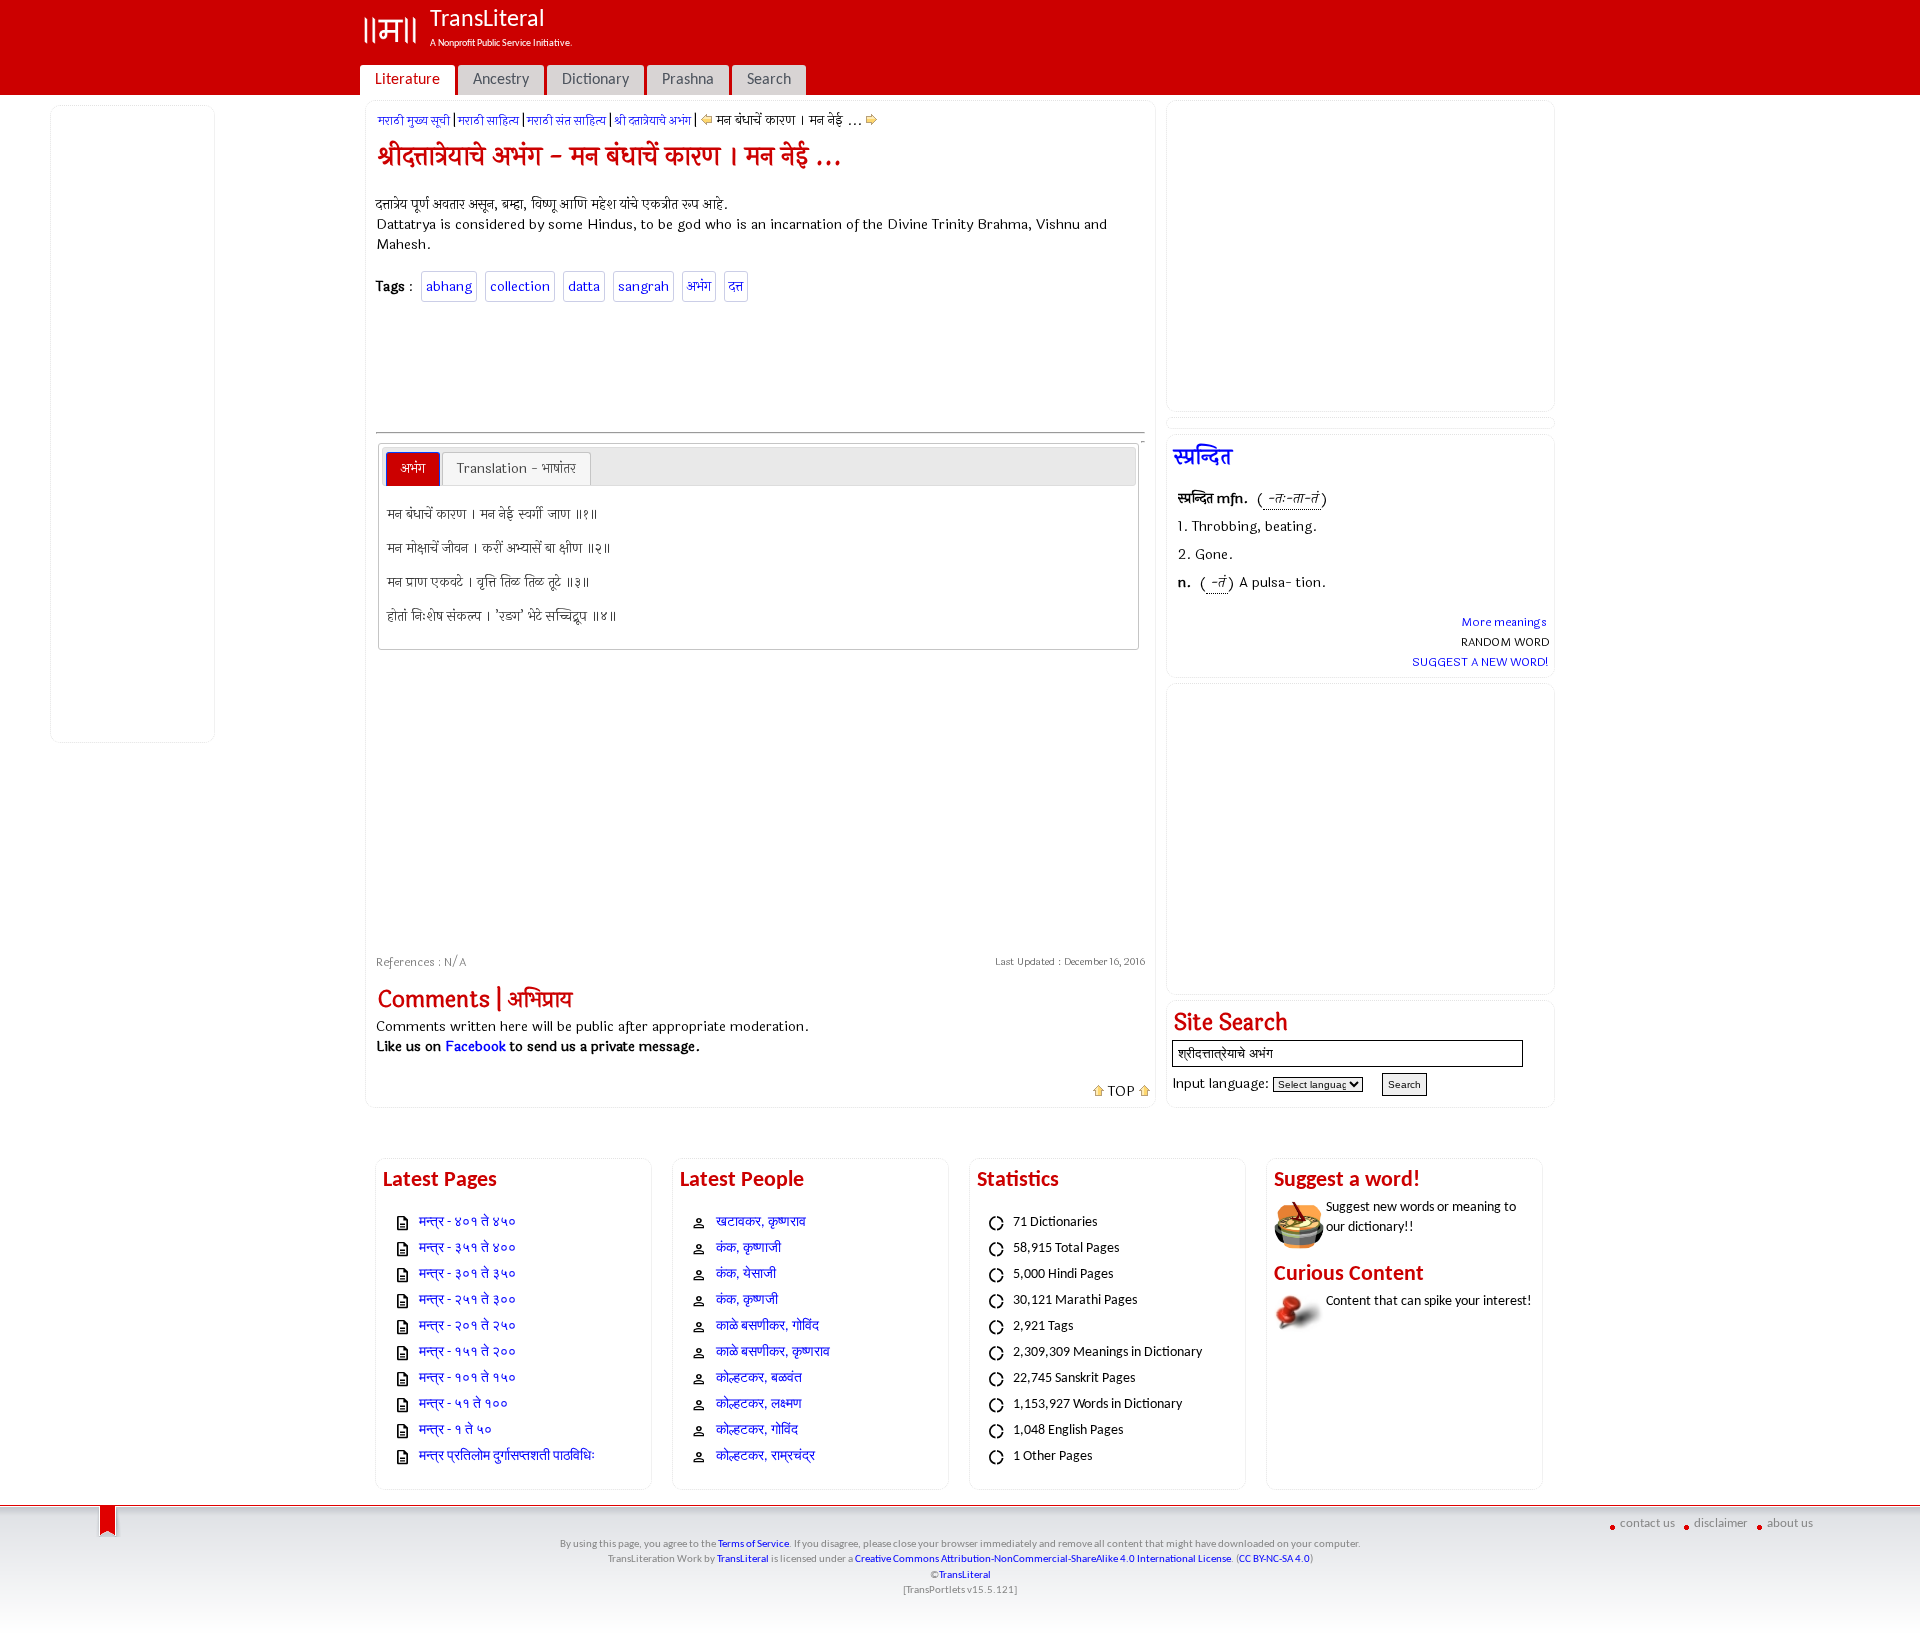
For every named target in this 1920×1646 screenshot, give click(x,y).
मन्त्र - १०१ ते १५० (467, 1378)
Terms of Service (753, 1544)
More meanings (1504, 622)
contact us (1647, 1523)
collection (520, 286)
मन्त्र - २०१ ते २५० (467, 1326)
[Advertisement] (136, 421)
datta (584, 286)
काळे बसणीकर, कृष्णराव (773, 1352)
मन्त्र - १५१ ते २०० (467, 1352)
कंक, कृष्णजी (747, 1300)
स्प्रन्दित (1203, 457)
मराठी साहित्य (488, 121)
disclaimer (1721, 1523)
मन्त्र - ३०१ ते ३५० (467, 1274)
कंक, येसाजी (746, 1274)
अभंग (699, 286)
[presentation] (413, 469)
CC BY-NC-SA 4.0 (1274, 1559)
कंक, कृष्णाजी (748, 1248)
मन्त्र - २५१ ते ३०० (467, 1300)
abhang (449, 286)
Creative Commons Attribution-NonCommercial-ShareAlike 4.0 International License (1043, 1559)
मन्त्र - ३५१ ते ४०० (467, 1248)
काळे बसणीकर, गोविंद (767, 1326)
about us (1790, 1523)
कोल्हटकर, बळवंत (759, 1378)
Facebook (475, 1046)
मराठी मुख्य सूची (414, 121)
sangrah (643, 286)
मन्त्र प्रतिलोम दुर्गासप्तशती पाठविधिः (507, 1456)
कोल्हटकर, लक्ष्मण (759, 1404)
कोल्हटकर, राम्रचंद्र (765, 1456)
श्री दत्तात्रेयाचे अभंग (652, 121)
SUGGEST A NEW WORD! (1480, 662)
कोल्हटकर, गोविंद (757, 1430)
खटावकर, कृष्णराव (761, 1222)
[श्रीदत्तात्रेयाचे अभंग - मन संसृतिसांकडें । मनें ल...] (871, 120)
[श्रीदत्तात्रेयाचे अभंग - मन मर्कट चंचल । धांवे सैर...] (706, 120)
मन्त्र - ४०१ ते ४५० (467, 1222)
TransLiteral (743, 1559)
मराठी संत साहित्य (566, 121)
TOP (1121, 1092)
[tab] (413, 469)
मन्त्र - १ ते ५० (455, 1430)
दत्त (736, 286)
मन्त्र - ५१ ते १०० (463, 1404)
